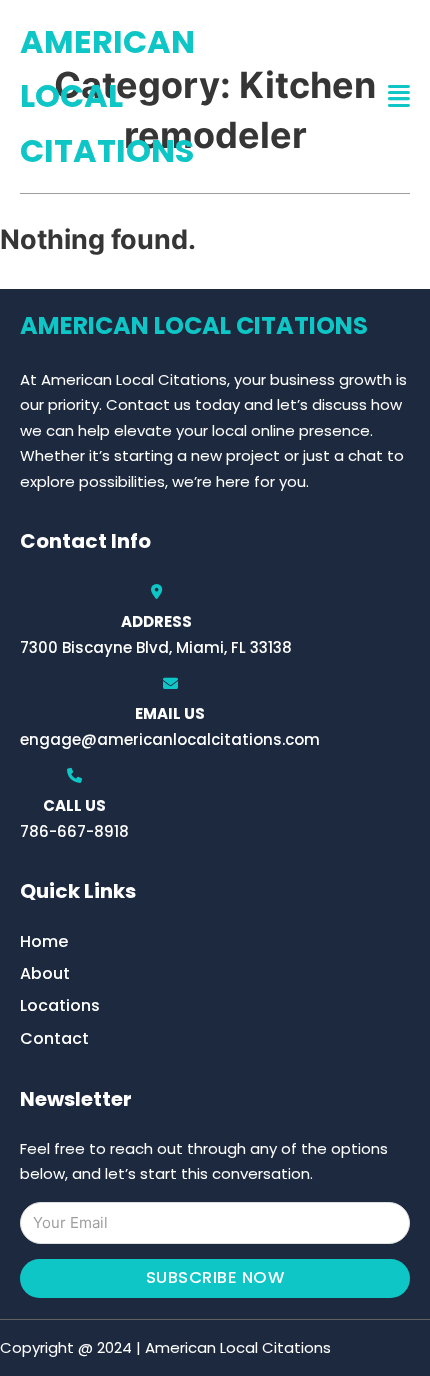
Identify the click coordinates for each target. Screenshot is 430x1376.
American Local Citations (107, 96)
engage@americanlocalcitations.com (170, 739)
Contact (54, 1038)
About (45, 973)
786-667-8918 (74, 831)
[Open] (399, 96)
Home (44, 941)
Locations (60, 1005)
